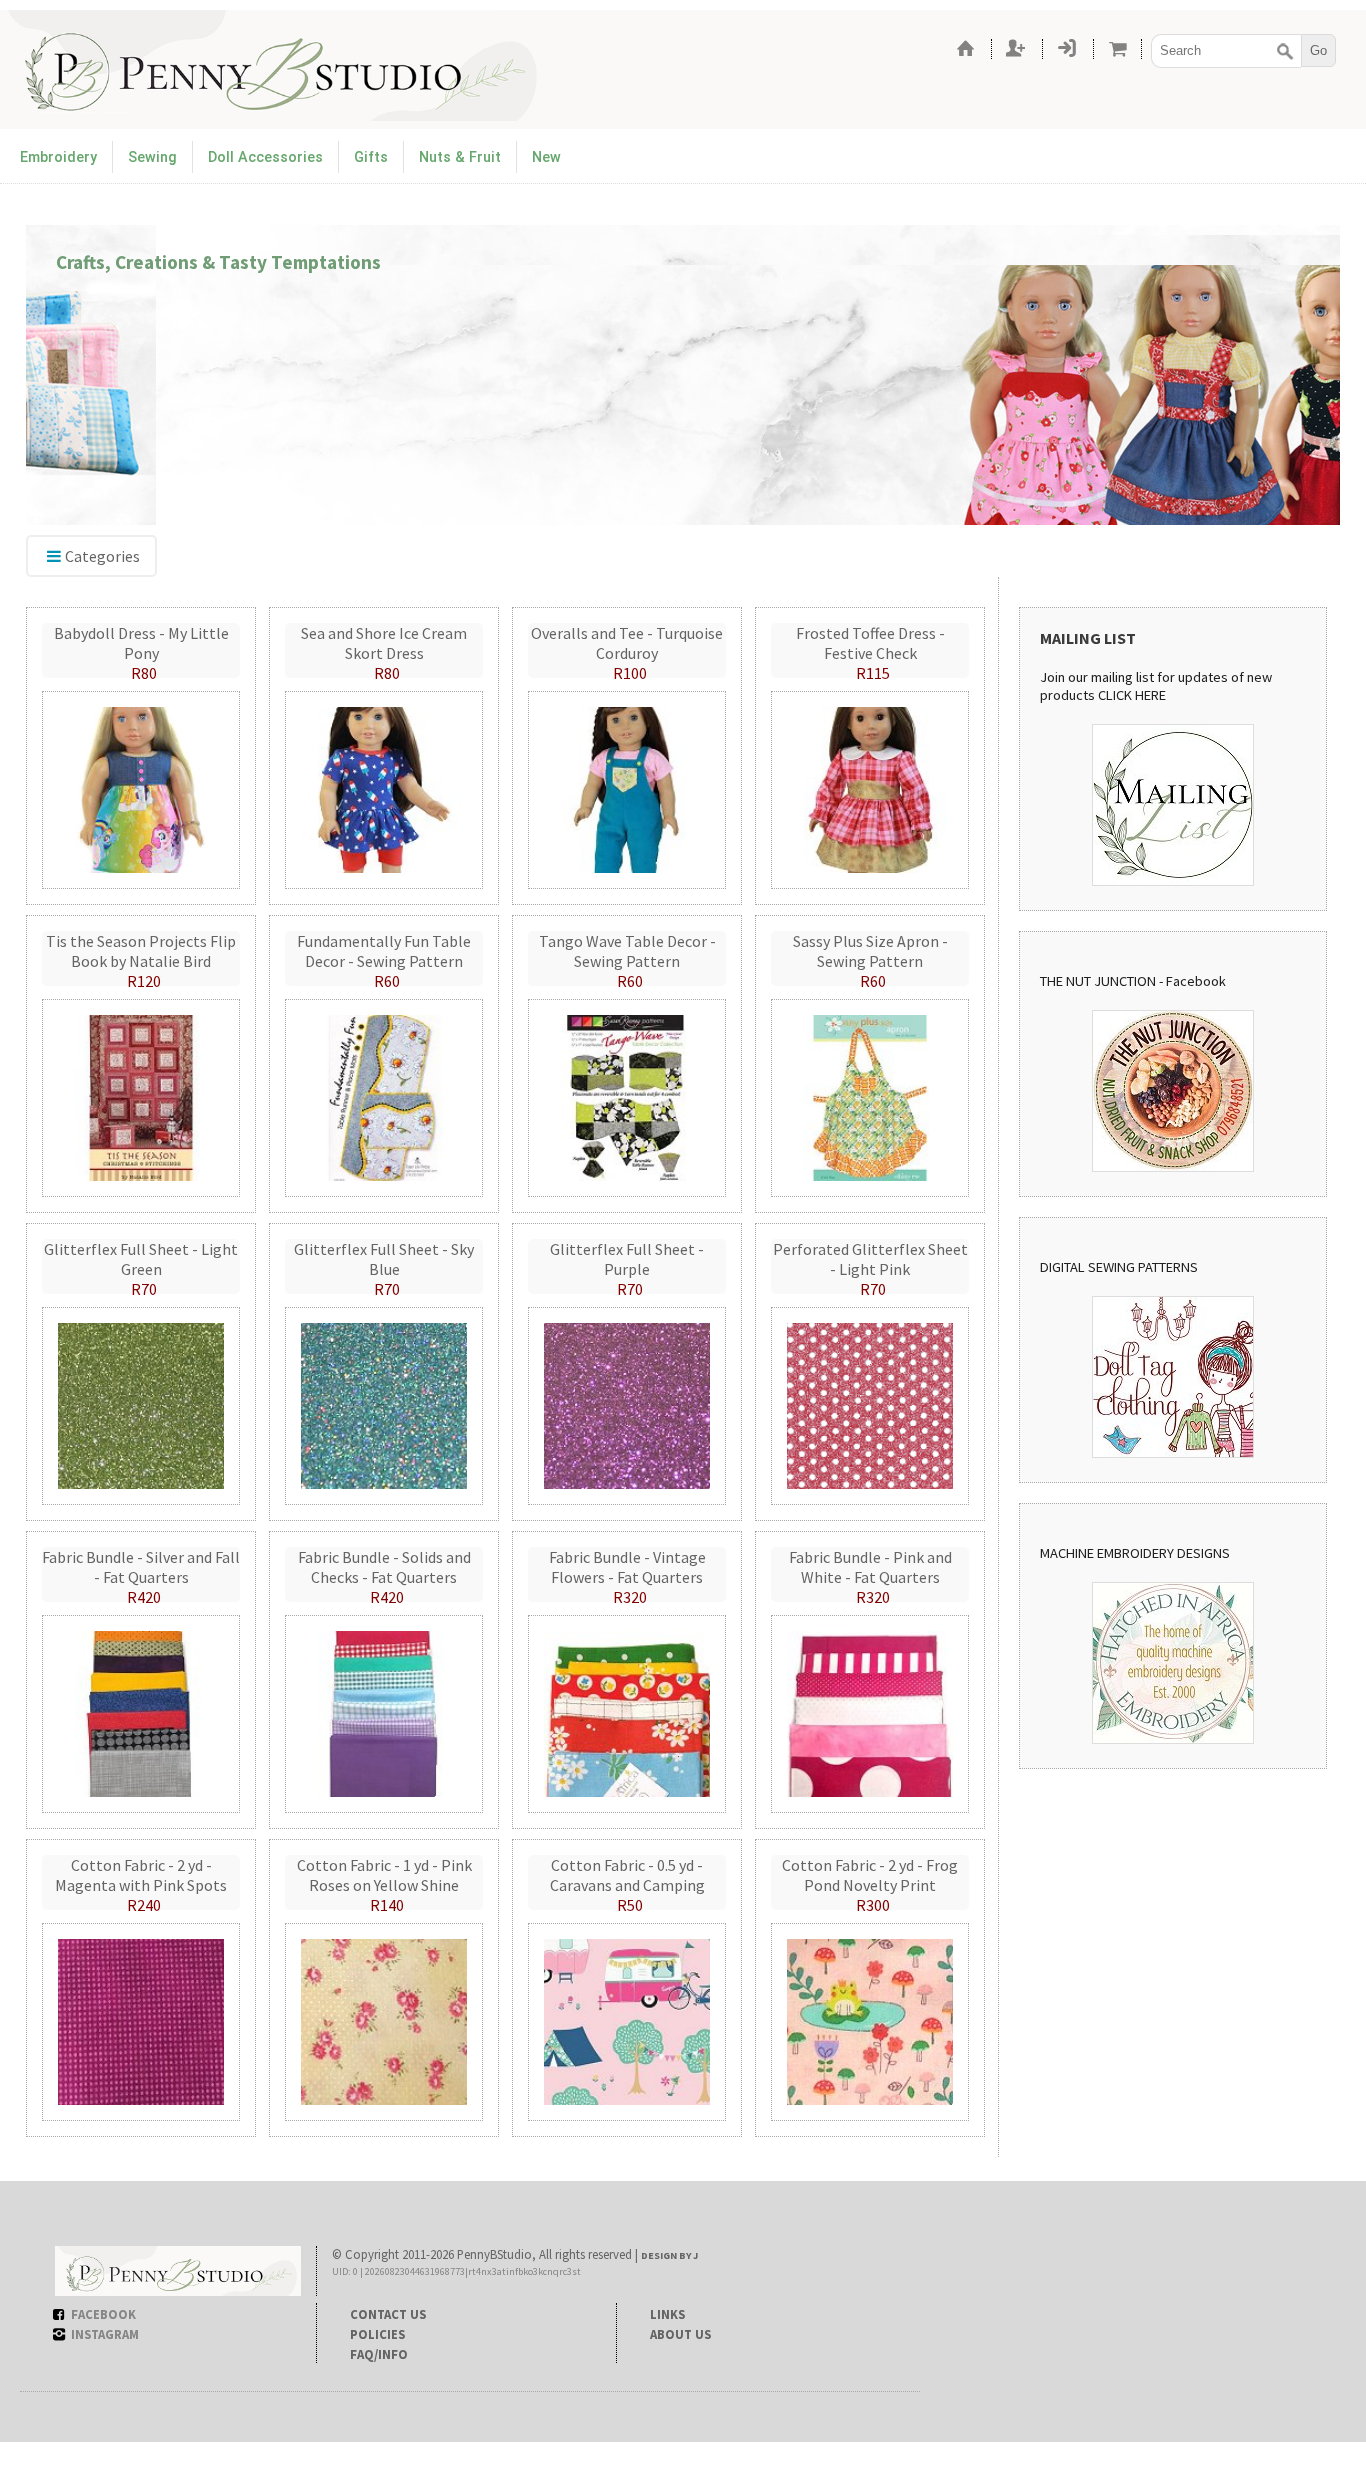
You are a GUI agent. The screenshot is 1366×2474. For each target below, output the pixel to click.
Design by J (669, 2255)
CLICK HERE (1132, 695)
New (546, 157)
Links (667, 2314)
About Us (680, 2334)
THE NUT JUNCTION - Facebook (1133, 981)
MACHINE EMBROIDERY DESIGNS (1135, 1553)
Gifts (371, 157)
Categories (102, 556)
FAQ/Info (379, 2354)
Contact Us (388, 2314)
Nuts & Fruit (460, 157)
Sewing (152, 157)
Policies (377, 2334)
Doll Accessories (265, 157)
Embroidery (58, 157)
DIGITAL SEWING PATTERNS (1119, 1267)
